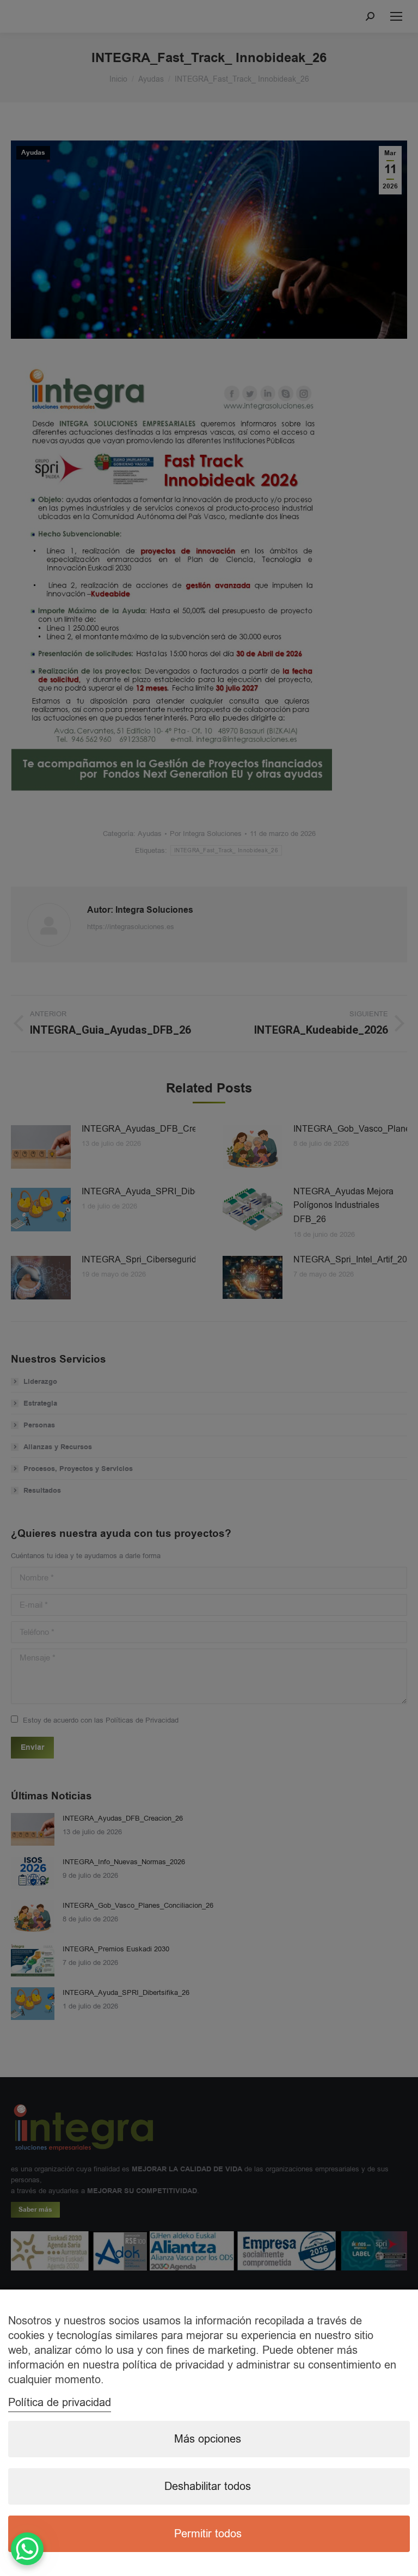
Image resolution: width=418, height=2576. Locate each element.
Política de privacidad (60, 2403)
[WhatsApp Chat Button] (27, 2549)
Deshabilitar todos (208, 2486)
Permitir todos (208, 2534)
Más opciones (208, 2439)
